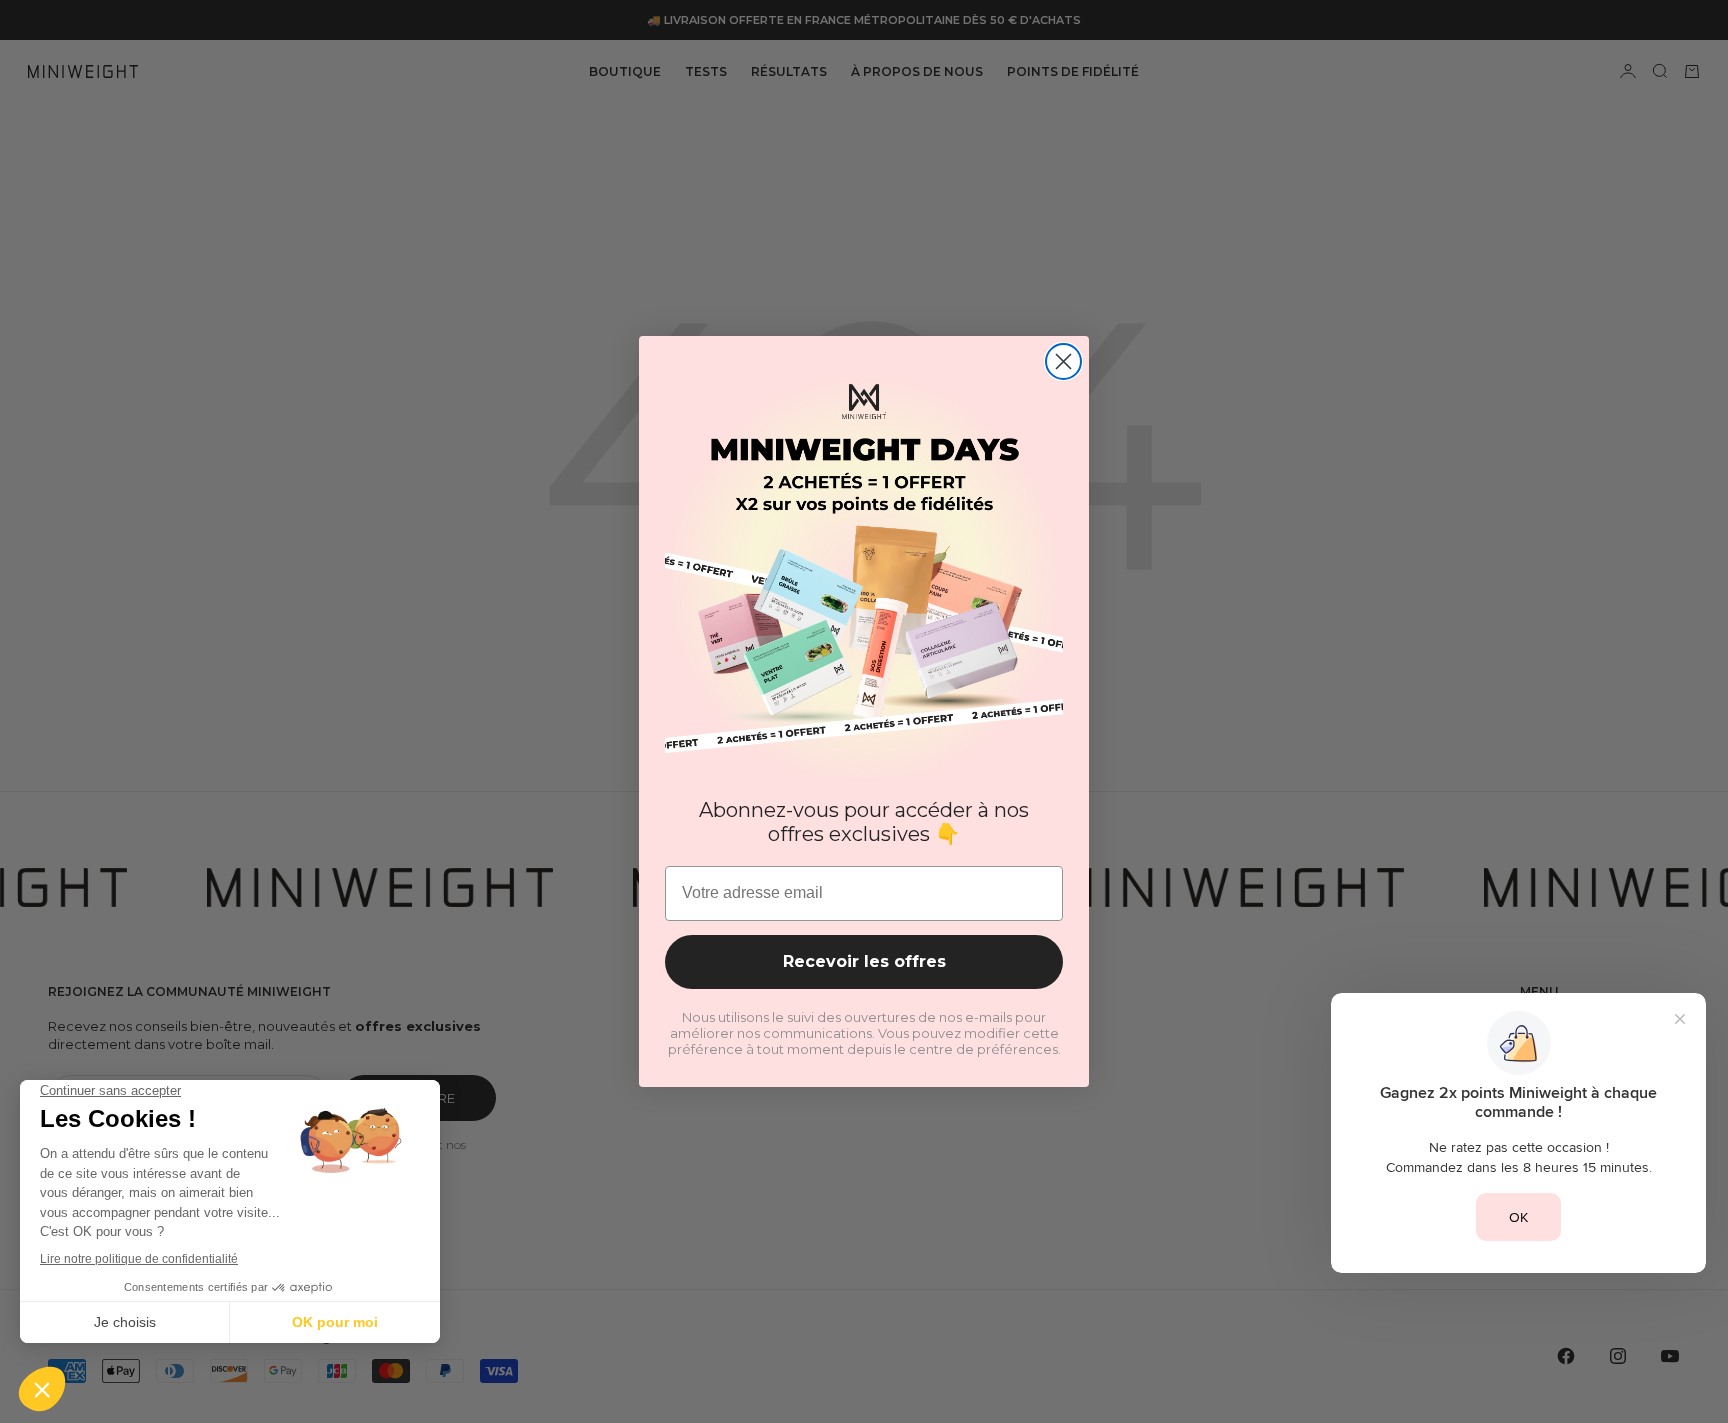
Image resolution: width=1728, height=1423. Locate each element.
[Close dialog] (1063, 361)
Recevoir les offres (864, 961)
